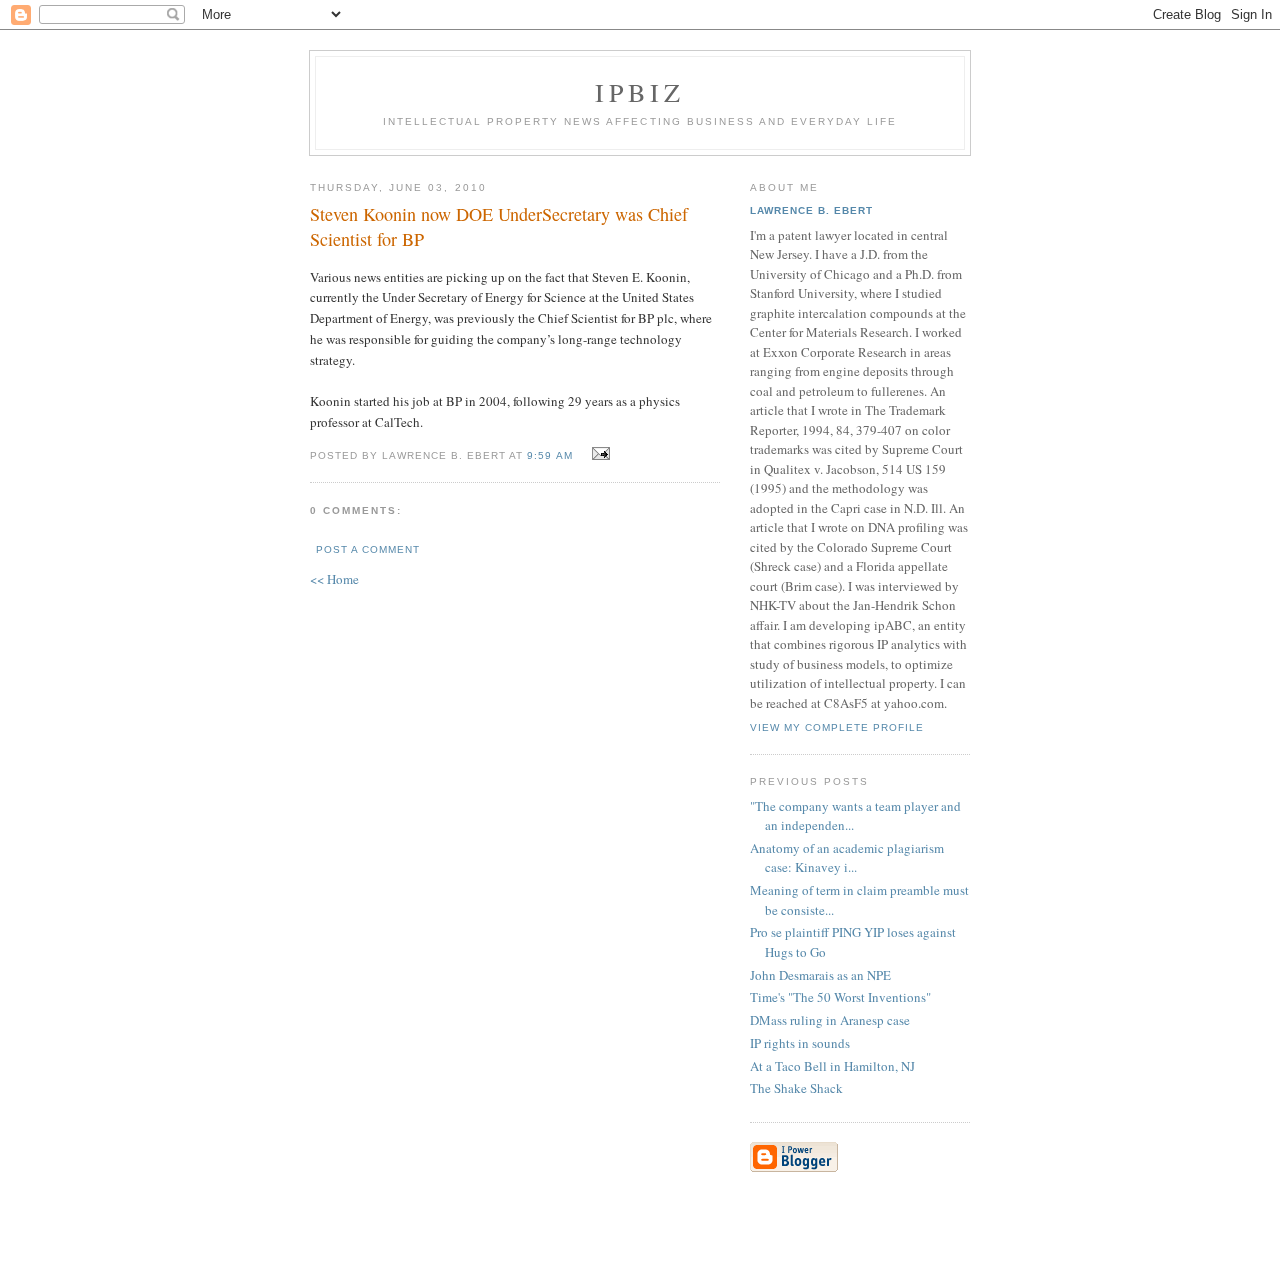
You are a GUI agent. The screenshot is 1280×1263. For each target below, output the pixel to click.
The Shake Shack (796, 1088)
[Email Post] (598, 454)
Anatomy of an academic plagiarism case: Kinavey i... (847, 858)
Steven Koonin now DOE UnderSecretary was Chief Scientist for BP (499, 226)
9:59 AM (549, 455)
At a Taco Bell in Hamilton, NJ (832, 1066)
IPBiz (640, 92)
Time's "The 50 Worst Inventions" (840, 997)
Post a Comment (368, 549)
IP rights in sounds (800, 1043)
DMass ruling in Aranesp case (830, 1020)
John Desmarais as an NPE (820, 975)
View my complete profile (837, 727)
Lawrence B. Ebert (811, 210)
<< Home (334, 579)
